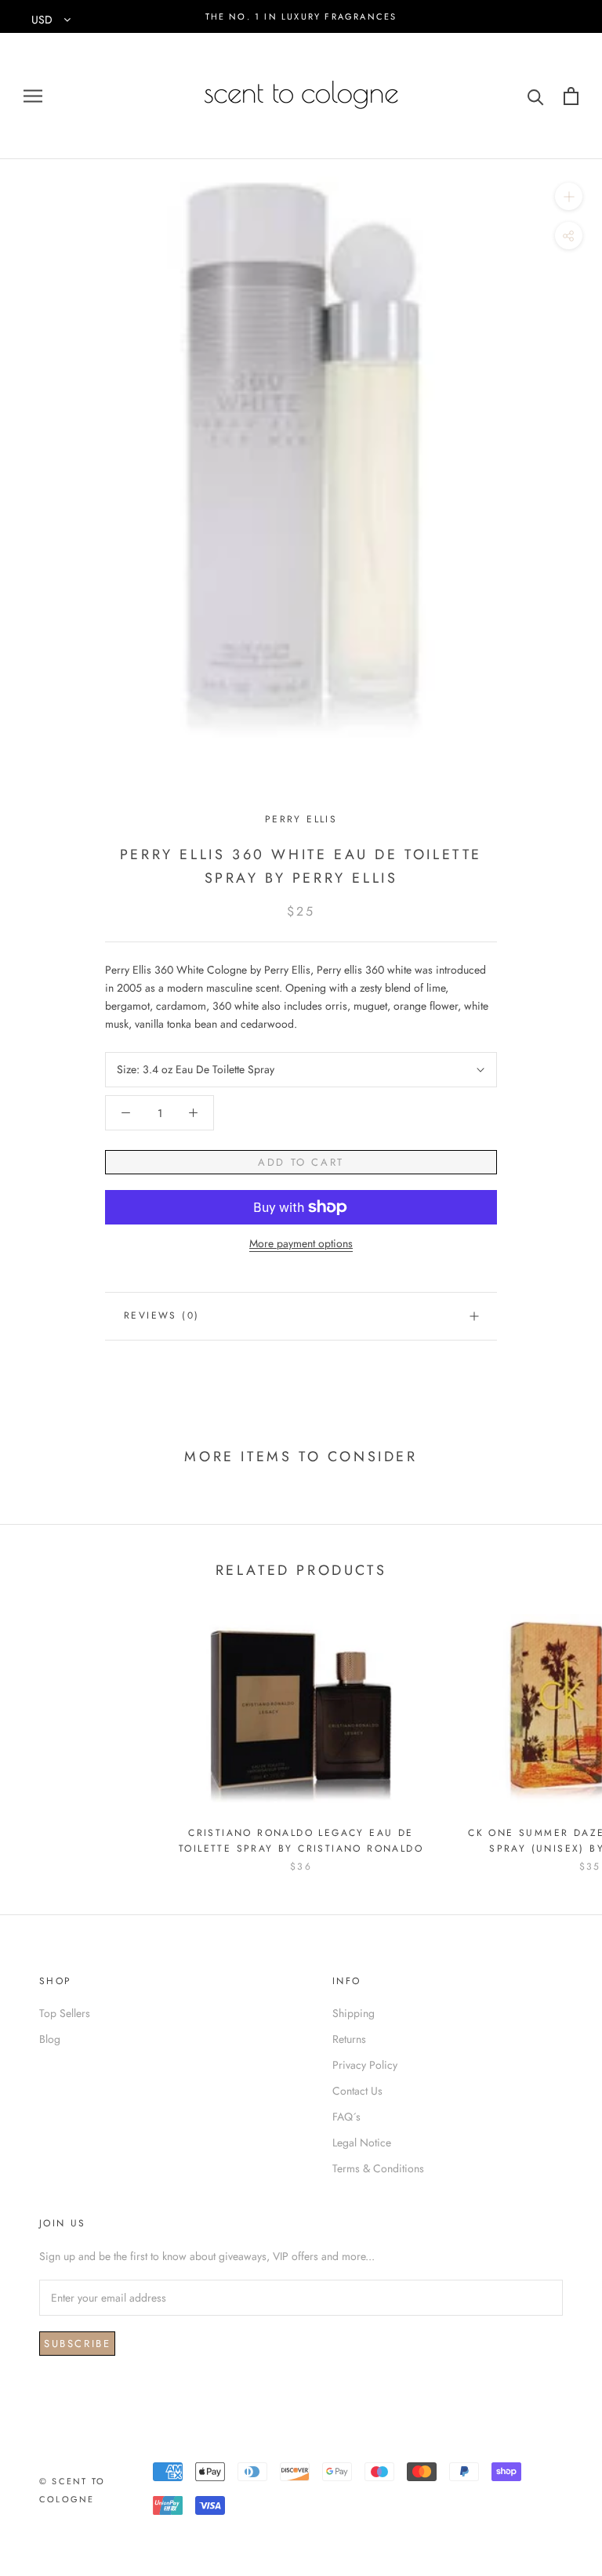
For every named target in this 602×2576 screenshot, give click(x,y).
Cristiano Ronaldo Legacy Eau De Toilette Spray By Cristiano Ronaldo (301, 1841)
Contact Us (357, 2091)
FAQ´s (346, 2117)
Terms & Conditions (378, 2168)
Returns (349, 2039)
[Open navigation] (33, 96)
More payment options (301, 1243)
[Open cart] (571, 96)
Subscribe (77, 2344)
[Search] (536, 96)
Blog (50, 2039)
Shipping (354, 2013)
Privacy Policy (365, 2065)
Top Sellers (65, 2013)
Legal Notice (362, 2142)
